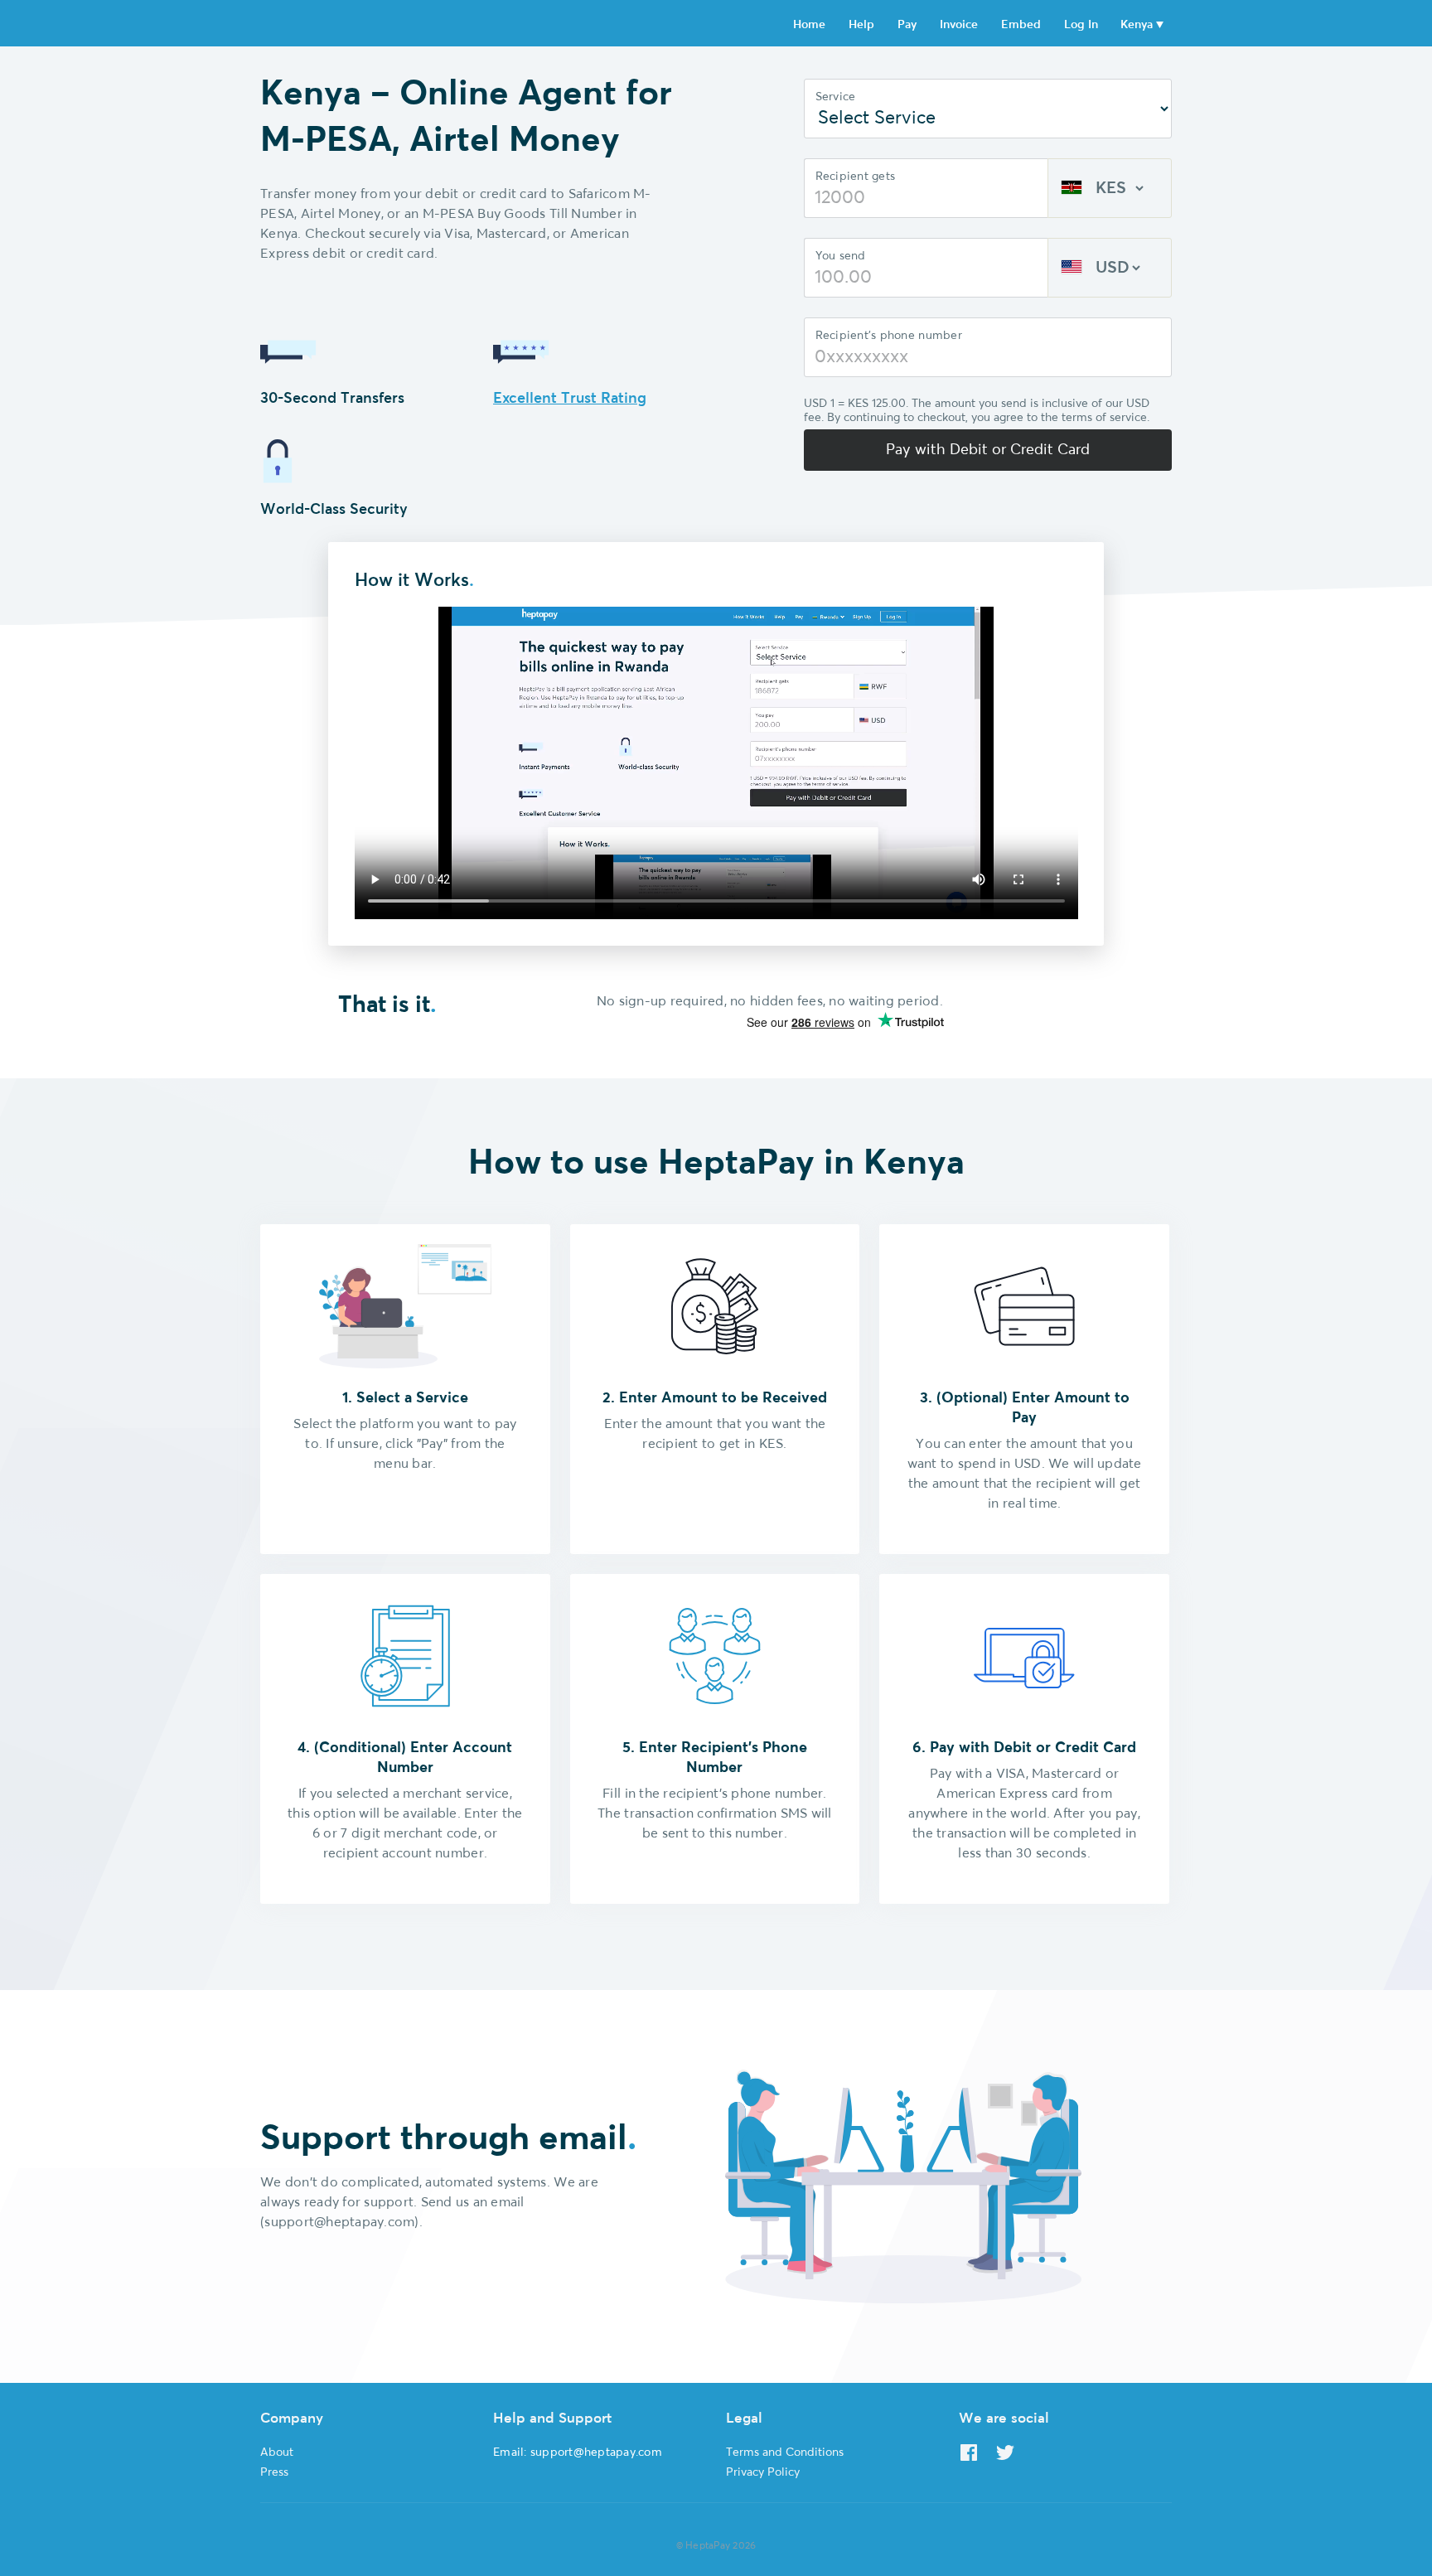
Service (836, 97)
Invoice (959, 25)
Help (861, 25)
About (277, 2453)
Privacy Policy (763, 2472)
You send (841, 256)
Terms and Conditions (785, 2453)
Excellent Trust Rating (570, 399)
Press (274, 2472)
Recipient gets (856, 177)
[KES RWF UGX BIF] (1110, 188)
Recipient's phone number (889, 336)
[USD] (1110, 268)
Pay (907, 25)
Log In (1081, 25)
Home (809, 25)
